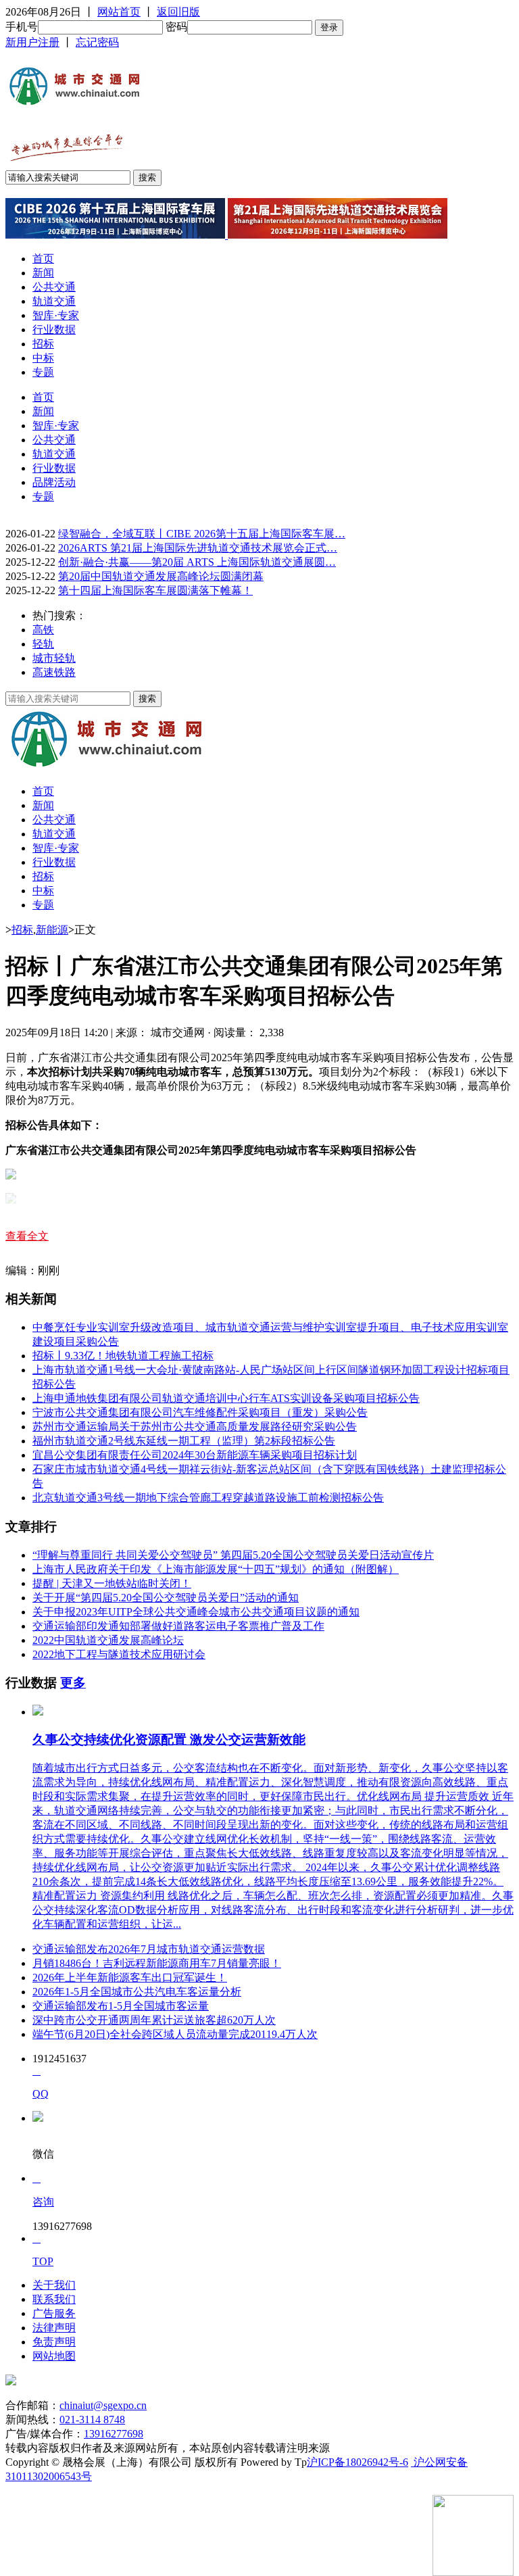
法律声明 (54, 2328)
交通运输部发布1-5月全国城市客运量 (121, 2006)
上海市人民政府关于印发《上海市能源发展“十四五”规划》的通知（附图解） (216, 1569)
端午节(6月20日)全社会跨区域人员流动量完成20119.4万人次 (175, 2034)
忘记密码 (97, 42)
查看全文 (27, 1236)
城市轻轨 (54, 658)
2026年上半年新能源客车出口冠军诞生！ (130, 1977)
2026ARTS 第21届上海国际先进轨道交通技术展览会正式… (198, 548)
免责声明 (54, 2342)
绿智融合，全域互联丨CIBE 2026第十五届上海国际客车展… (202, 534)
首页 (43, 259)
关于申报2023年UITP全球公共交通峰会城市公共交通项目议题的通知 (196, 1612)
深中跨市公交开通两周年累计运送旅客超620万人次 (154, 2020)
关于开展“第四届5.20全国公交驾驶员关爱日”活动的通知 (166, 1598)
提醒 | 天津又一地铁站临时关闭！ (112, 1583)
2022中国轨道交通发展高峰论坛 (108, 1640)
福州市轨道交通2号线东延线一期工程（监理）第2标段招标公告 (184, 1441)
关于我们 (54, 2285)
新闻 (43, 273)
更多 (73, 1683)
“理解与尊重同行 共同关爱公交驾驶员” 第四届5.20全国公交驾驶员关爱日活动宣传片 (233, 1555)
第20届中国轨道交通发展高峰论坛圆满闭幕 (161, 576)
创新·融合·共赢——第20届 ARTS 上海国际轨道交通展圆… (197, 562)
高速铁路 (54, 672)
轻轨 (43, 644)
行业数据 (54, 330)
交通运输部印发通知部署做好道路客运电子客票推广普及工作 (178, 1626)
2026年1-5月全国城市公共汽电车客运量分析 (137, 1992)
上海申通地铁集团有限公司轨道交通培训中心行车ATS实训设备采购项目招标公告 (226, 1398)
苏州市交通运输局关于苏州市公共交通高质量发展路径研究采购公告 (195, 1427)
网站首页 (119, 12)
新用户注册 (32, 42)
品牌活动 (54, 482)
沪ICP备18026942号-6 (357, 2462)
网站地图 (54, 2356)
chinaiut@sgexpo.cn (103, 2405)
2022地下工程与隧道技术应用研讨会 (119, 1654)
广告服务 (54, 2313)
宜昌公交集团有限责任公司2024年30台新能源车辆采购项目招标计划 (195, 1455)
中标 (43, 358)
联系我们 (54, 2299)
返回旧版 (178, 12)
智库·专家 (56, 315)
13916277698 (114, 2434)
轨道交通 (54, 301)
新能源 (52, 930)
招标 (43, 344)
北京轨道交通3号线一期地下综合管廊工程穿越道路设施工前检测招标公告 (208, 1498)
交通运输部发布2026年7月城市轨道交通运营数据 (149, 1949)
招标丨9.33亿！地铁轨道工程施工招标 (123, 1356)
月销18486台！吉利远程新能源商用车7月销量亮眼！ (157, 1963)
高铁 (43, 630)
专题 (43, 372)
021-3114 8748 (92, 2420)
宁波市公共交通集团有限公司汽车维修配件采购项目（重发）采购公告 (200, 1412)
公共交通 (54, 287)
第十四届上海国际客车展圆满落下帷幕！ (155, 590)
